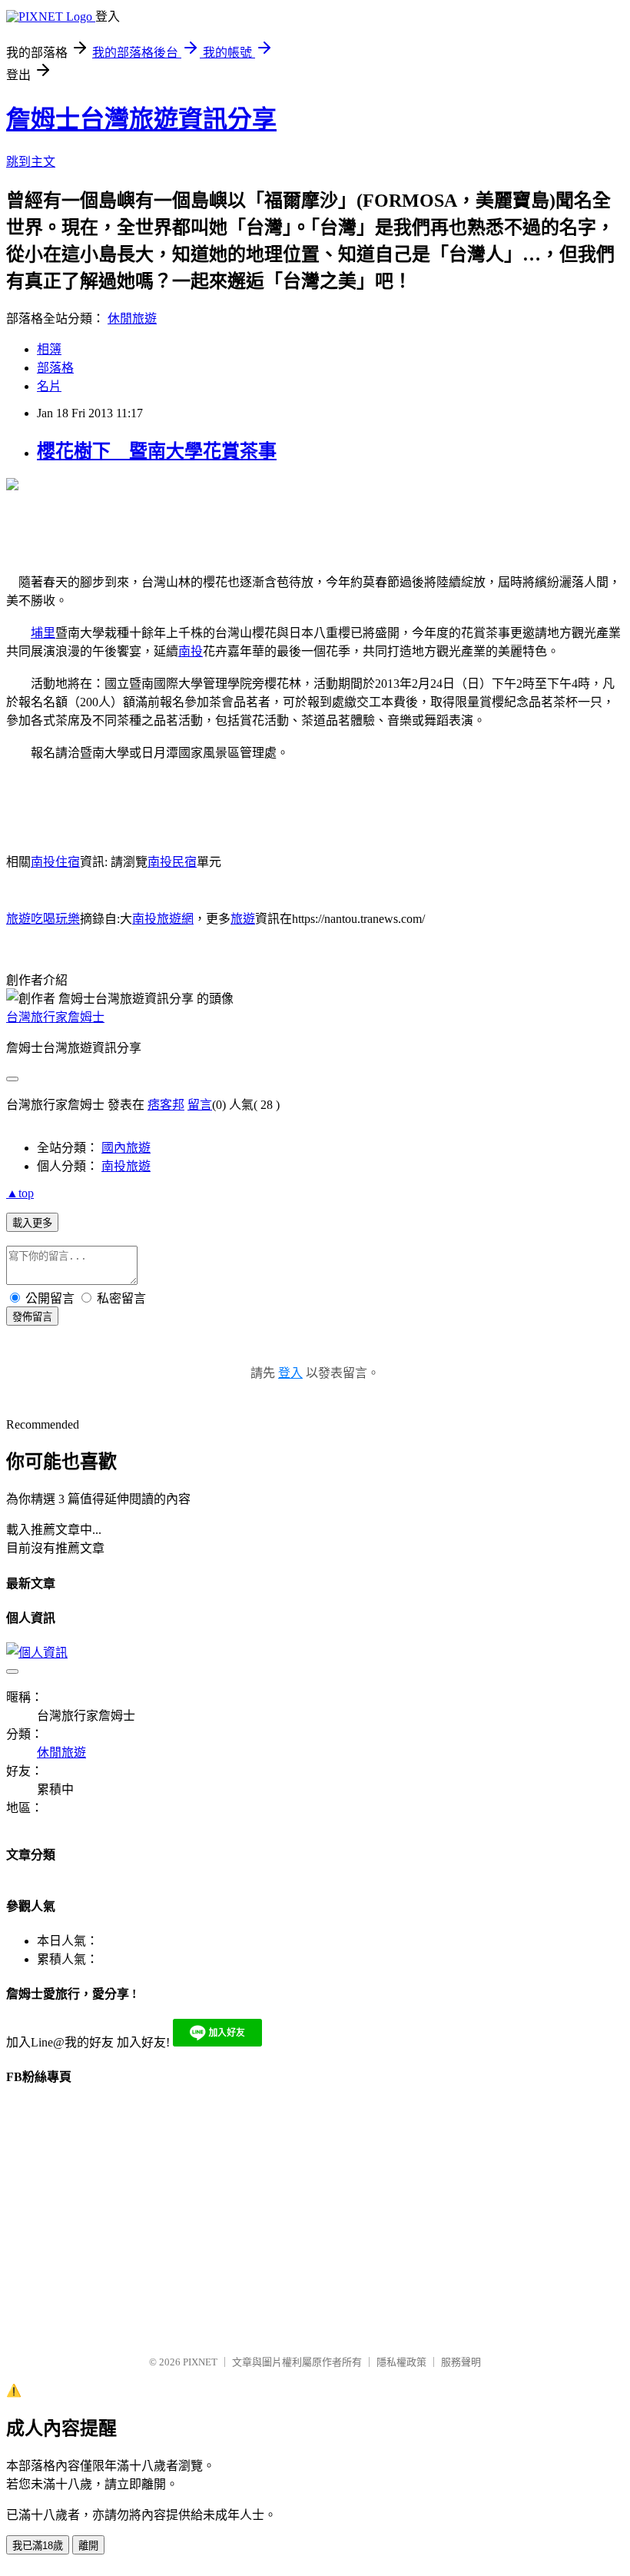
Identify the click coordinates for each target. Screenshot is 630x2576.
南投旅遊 (126, 1166)
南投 (191, 651)
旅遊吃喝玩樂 (43, 919)
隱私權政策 (401, 2362)
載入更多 (32, 1223)
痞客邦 (166, 1105)
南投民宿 (172, 862)
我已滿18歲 (38, 2546)
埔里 (43, 633)
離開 (88, 2546)
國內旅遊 (126, 1148)
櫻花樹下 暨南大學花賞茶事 (157, 451)
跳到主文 (31, 162)
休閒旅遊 (132, 319)
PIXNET (200, 2362)
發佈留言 (32, 1317)
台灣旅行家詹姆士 (55, 1017)
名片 (49, 386)
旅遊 (243, 919)
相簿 (49, 349)
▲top (20, 1193)
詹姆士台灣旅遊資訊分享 (141, 119)
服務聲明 (461, 2362)
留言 (200, 1105)
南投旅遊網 (163, 919)
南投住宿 (55, 862)
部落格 (55, 368)
